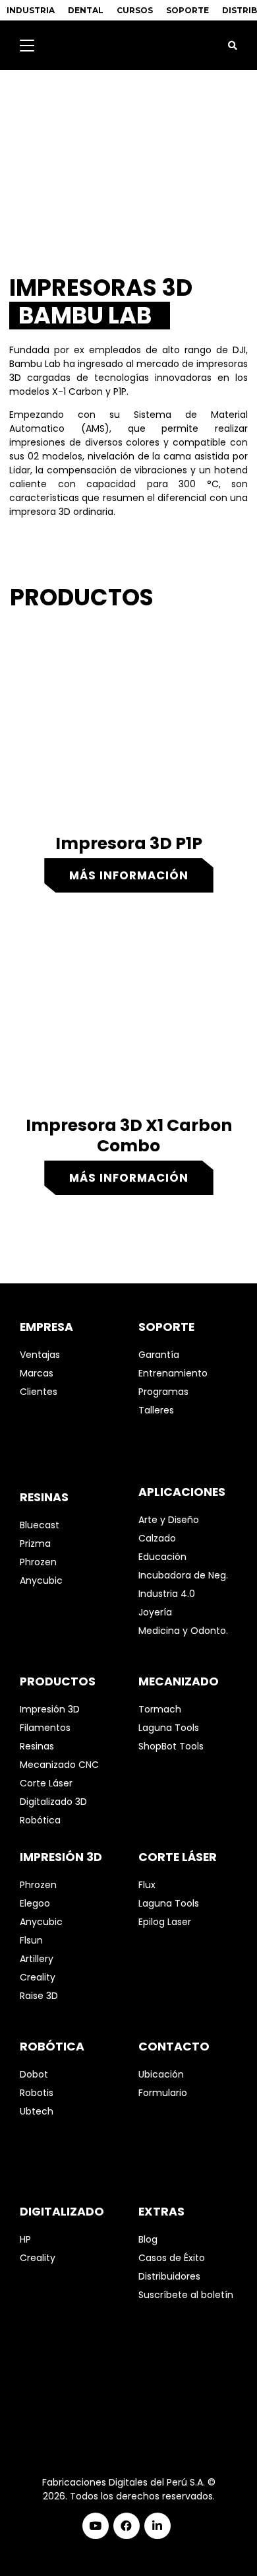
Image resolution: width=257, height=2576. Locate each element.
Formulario (163, 2093)
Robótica (40, 1820)
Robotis (37, 2093)
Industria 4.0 (167, 1594)
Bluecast (40, 1525)
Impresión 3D (50, 1709)
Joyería (155, 1612)
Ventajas (40, 1355)
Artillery (37, 1959)
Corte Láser (46, 1783)
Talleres (156, 1410)
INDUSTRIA (31, 10)
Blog (148, 2239)
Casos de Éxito (172, 2258)
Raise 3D (39, 1996)
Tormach (160, 1709)
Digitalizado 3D (53, 1802)
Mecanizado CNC (59, 1765)
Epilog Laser (165, 1922)
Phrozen (38, 1562)
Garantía (159, 1355)
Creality (38, 1977)
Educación (162, 1557)
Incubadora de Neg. (183, 1575)
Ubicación (161, 2074)
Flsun (31, 1940)
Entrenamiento (173, 1373)
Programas (163, 1392)
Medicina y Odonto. (183, 1631)
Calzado (157, 1538)
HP (25, 2239)
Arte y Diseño (169, 1520)
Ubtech (37, 2111)
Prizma (35, 1543)
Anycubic (41, 1580)
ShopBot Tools (171, 1746)
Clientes (39, 1392)
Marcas (37, 1373)
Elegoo (35, 1903)
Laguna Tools (169, 1728)
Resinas (37, 1746)
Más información (129, 875)
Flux (147, 1885)
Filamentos (45, 1728)
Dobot (34, 2074)
